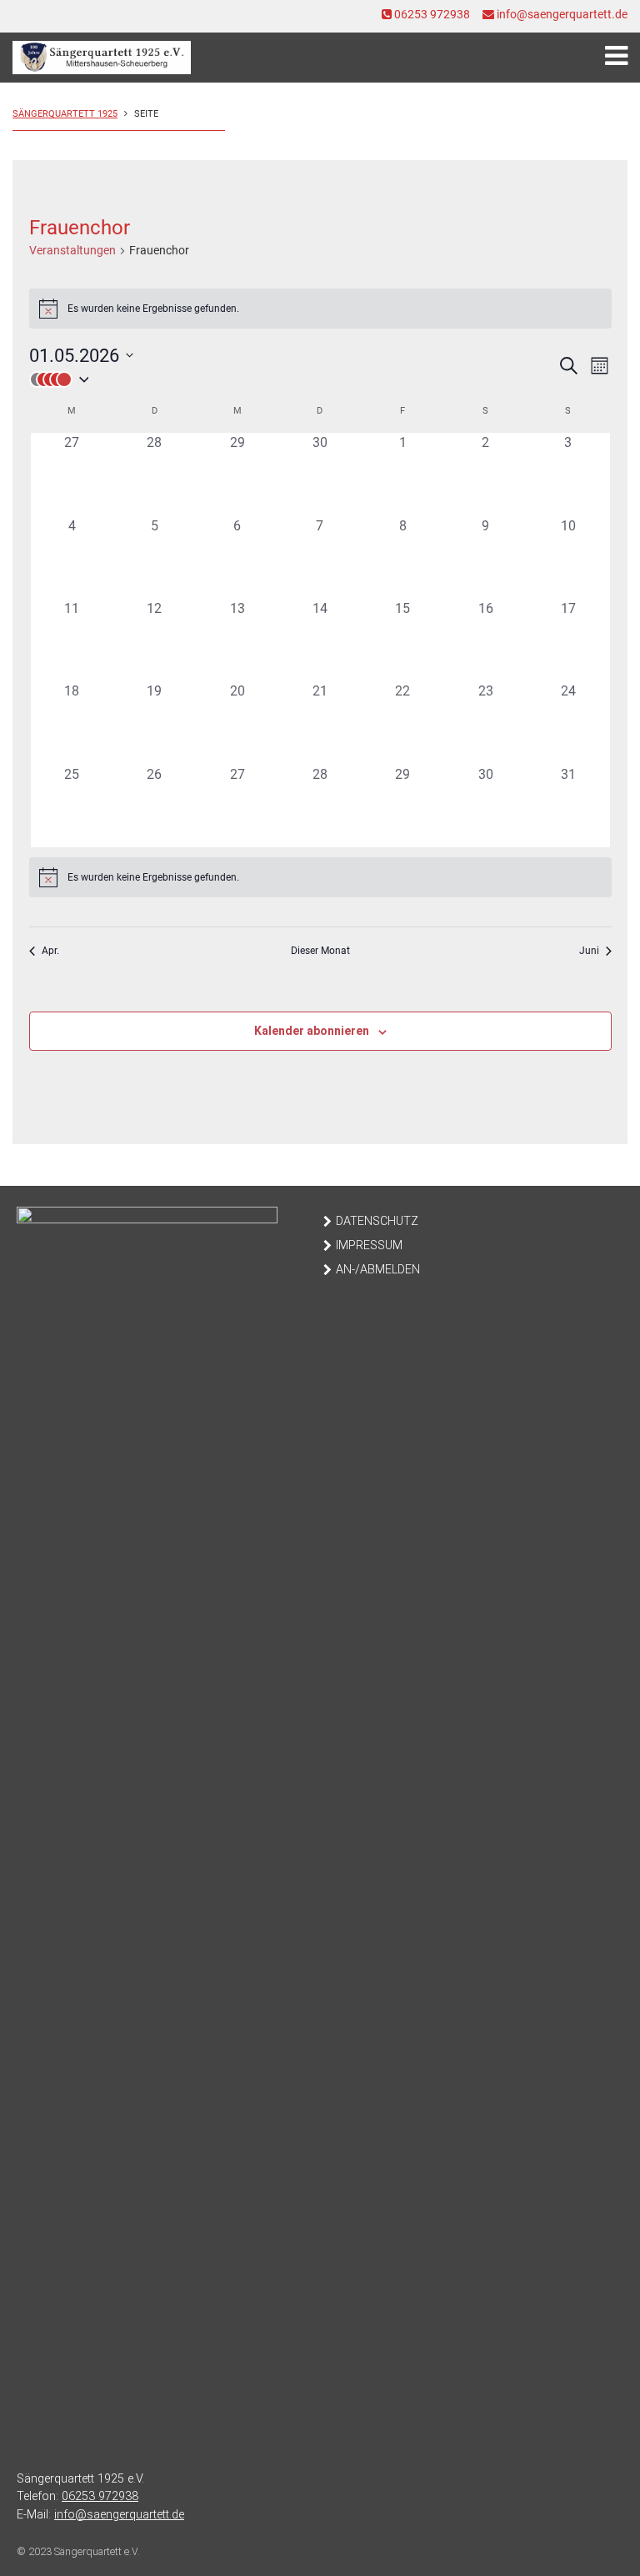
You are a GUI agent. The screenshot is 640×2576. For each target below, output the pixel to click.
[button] (293, 379)
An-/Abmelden (378, 1270)
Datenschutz (377, 1221)
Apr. (50, 951)
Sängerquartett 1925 (65, 114)
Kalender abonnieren (312, 1031)
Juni (589, 951)
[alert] (320, 309)
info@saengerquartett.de (561, 14)
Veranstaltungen (72, 250)
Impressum (369, 1245)
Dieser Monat (320, 951)
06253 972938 (431, 14)
